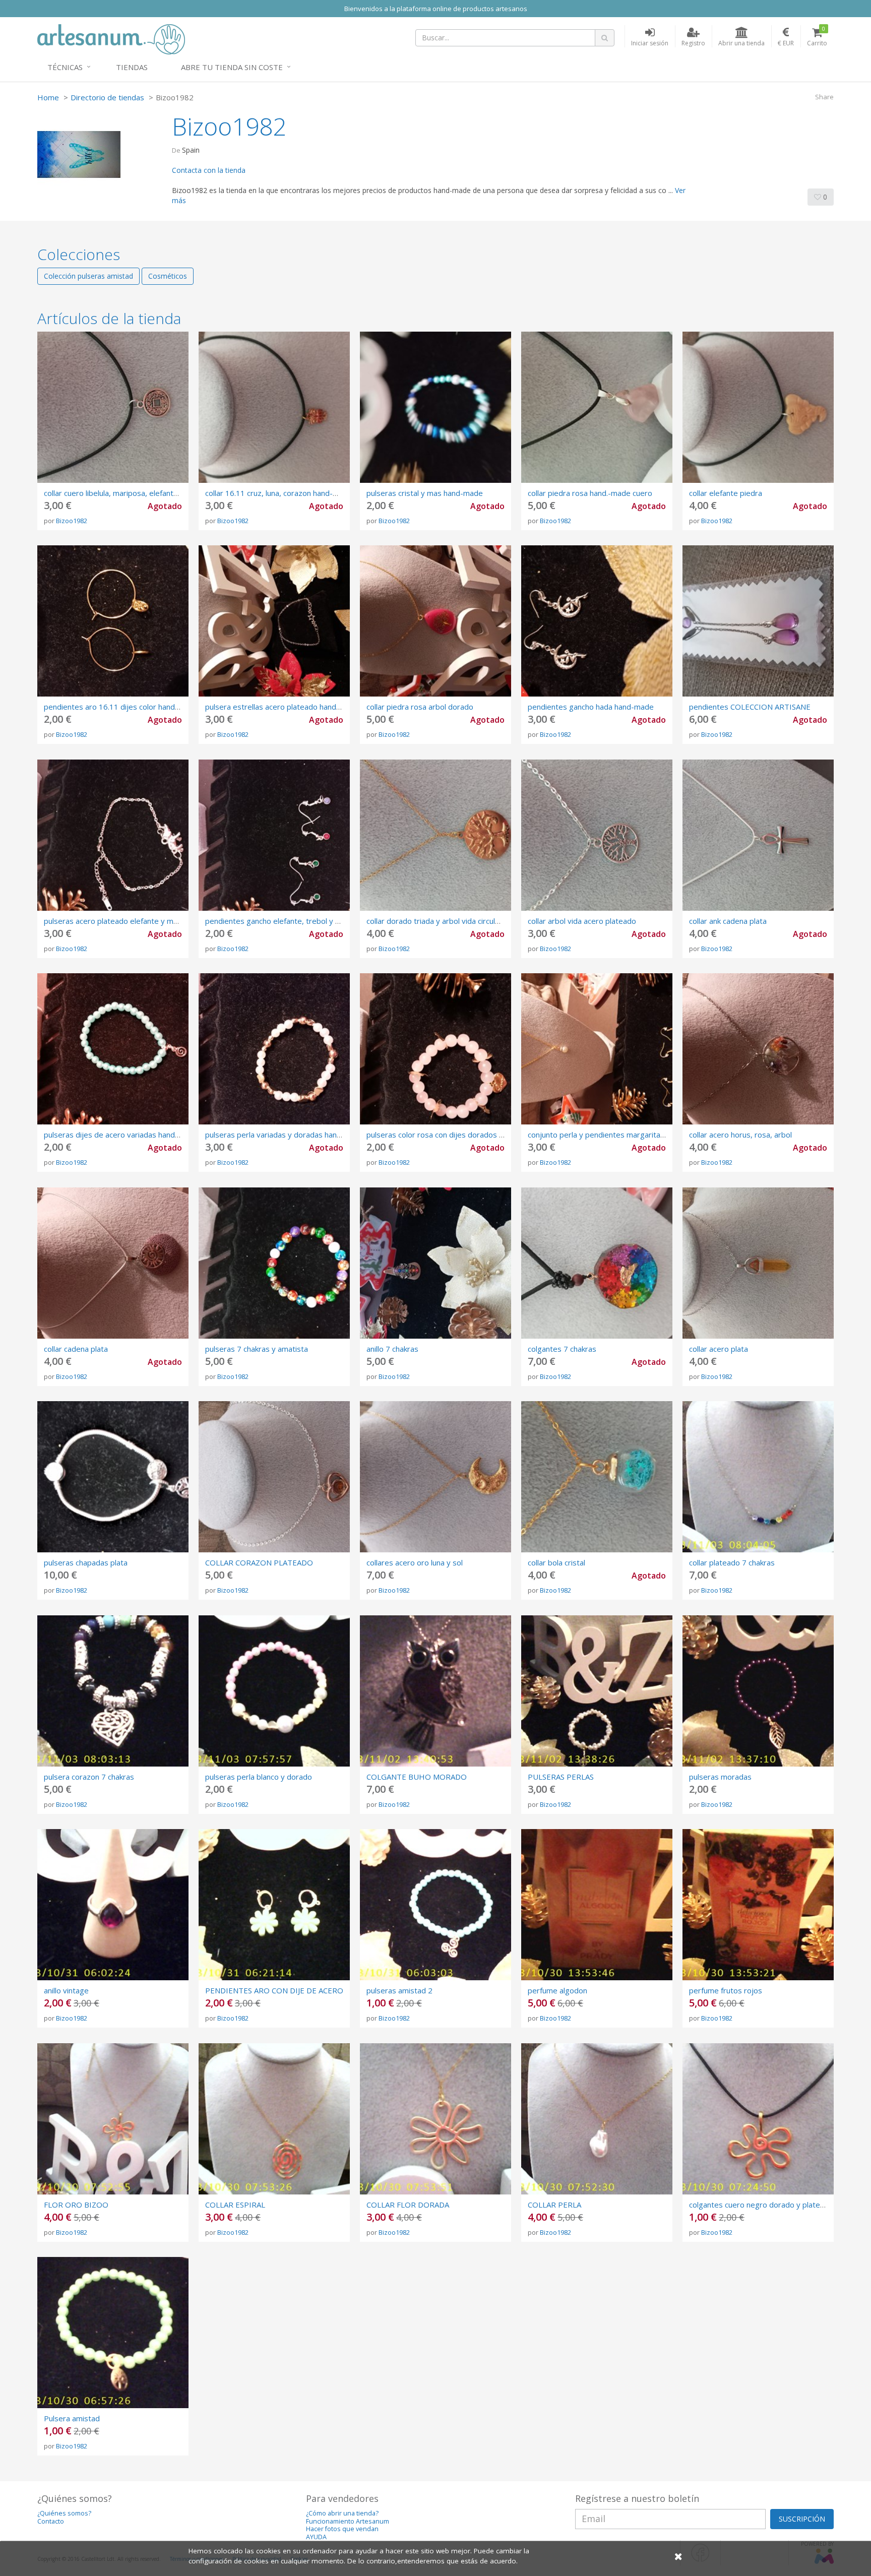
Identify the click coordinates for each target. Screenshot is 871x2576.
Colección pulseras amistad (88, 276)
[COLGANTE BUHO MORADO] (435, 1691)
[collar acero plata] (758, 1263)
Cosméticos (168, 276)
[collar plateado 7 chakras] (758, 1477)
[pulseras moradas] (758, 1691)
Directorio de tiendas (107, 97)
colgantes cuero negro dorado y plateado (761, 2205)
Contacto (51, 2521)
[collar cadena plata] (113, 1263)
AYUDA (316, 2537)
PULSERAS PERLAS (561, 1777)
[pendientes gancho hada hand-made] (597, 621)
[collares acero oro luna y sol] (435, 1477)
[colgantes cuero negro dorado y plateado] (758, 2119)
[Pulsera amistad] (113, 2333)
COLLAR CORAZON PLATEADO (259, 1562)
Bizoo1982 (72, 521)
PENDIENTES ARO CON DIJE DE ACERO (274, 1990)
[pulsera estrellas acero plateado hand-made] (274, 621)
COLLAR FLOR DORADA (408, 2205)
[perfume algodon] (597, 1905)
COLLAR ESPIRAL (235, 2205)
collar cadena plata (76, 1349)
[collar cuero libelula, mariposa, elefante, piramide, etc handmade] (113, 407)
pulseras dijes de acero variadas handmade (119, 1135)
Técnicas (65, 67)
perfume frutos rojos (726, 1990)
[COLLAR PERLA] (597, 2119)
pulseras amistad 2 (399, 1990)
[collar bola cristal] (597, 1477)
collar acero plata (719, 1349)
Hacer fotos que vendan (342, 2529)
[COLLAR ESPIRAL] (274, 2119)
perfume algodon (557, 1990)
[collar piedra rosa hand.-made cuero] (597, 407)
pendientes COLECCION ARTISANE (750, 707)
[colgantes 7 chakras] (597, 1263)
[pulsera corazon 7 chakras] (113, 1691)
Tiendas (132, 67)
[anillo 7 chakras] (435, 1263)
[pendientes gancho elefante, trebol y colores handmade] (274, 835)
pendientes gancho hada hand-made (591, 707)
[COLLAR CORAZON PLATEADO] (274, 1477)
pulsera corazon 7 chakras (89, 1777)
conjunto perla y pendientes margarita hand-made (615, 1135)
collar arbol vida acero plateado (582, 921)
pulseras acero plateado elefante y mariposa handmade (141, 921)
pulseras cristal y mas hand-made (425, 493)
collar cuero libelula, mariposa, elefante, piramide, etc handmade (155, 493)
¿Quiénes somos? (64, 2513)
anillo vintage (66, 1990)
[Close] (678, 2556)
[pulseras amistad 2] (435, 1905)
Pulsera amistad (72, 2418)
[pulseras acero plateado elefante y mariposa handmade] (113, 835)
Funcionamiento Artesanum (348, 2521)
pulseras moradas (720, 1777)
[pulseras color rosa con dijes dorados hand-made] (435, 1049)
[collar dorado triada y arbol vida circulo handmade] (435, 835)
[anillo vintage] (113, 1905)
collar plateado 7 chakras (732, 1562)
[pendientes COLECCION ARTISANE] (758, 621)
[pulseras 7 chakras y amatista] (274, 1263)
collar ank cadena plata (728, 921)
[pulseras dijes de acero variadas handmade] (113, 1049)
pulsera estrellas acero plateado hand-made (282, 707)
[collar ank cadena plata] (758, 835)
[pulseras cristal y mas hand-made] (435, 407)
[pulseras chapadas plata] (113, 1477)
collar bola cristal (556, 1562)
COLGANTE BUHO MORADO (417, 1777)
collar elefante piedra (726, 493)
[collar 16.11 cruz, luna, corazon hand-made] (274, 407)
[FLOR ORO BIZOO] (113, 2119)
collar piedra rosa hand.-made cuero (590, 493)
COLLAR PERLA (554, 2205)
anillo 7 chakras (392, 1349)
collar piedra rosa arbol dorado (420, 707)
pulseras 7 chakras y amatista (257, 1349)
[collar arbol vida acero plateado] (597, 835)
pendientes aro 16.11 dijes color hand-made (121, 707)
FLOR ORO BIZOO (76, 2205)
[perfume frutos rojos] (758, 1905)
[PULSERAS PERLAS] (597, 1691)
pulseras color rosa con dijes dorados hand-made (452, 1135)
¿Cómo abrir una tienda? (342, 2513)
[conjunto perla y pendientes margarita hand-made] (597, 1049)
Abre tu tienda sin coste (232, 67)
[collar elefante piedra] (758, 407)
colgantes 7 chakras (562, 1349)
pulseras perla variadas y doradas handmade (283, 1135)
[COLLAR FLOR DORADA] (435, 2119)
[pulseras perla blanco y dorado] (274, 1691)
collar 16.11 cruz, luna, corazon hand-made (279, 493)
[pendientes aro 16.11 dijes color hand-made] (113, 621)
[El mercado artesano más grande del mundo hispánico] (111, 38)
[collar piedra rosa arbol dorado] (435, 621)
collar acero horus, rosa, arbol (740, 1135)
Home (48, 97)
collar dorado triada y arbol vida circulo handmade (452, 921)
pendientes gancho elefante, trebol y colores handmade (302, 921)
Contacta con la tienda (209, 170)
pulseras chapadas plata (86, 1562)
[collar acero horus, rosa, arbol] (758, 1049)
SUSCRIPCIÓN (802, 2519)
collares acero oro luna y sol (415, 1562)
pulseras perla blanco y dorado (259, 1777)
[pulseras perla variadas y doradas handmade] (274, 1049)
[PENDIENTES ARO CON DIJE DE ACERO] (274, 1905)
